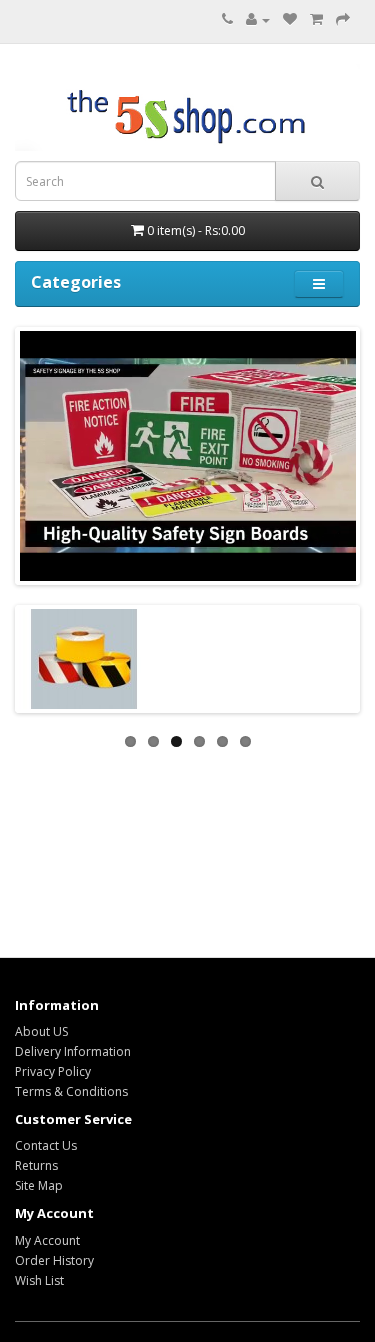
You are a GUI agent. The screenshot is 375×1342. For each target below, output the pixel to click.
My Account (47, 1240)
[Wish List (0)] (290, 19)
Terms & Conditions (71, 1091)
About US (41, 1031)
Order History (54, 1260)
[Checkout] (343, 19)
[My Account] (258, 19)
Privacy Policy (53, 1071)
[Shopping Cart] (316, 19)
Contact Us (46, 1145)
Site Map (39, 1185)
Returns (36, 1165)
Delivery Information (73, 1051)
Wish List (39, 1280)
